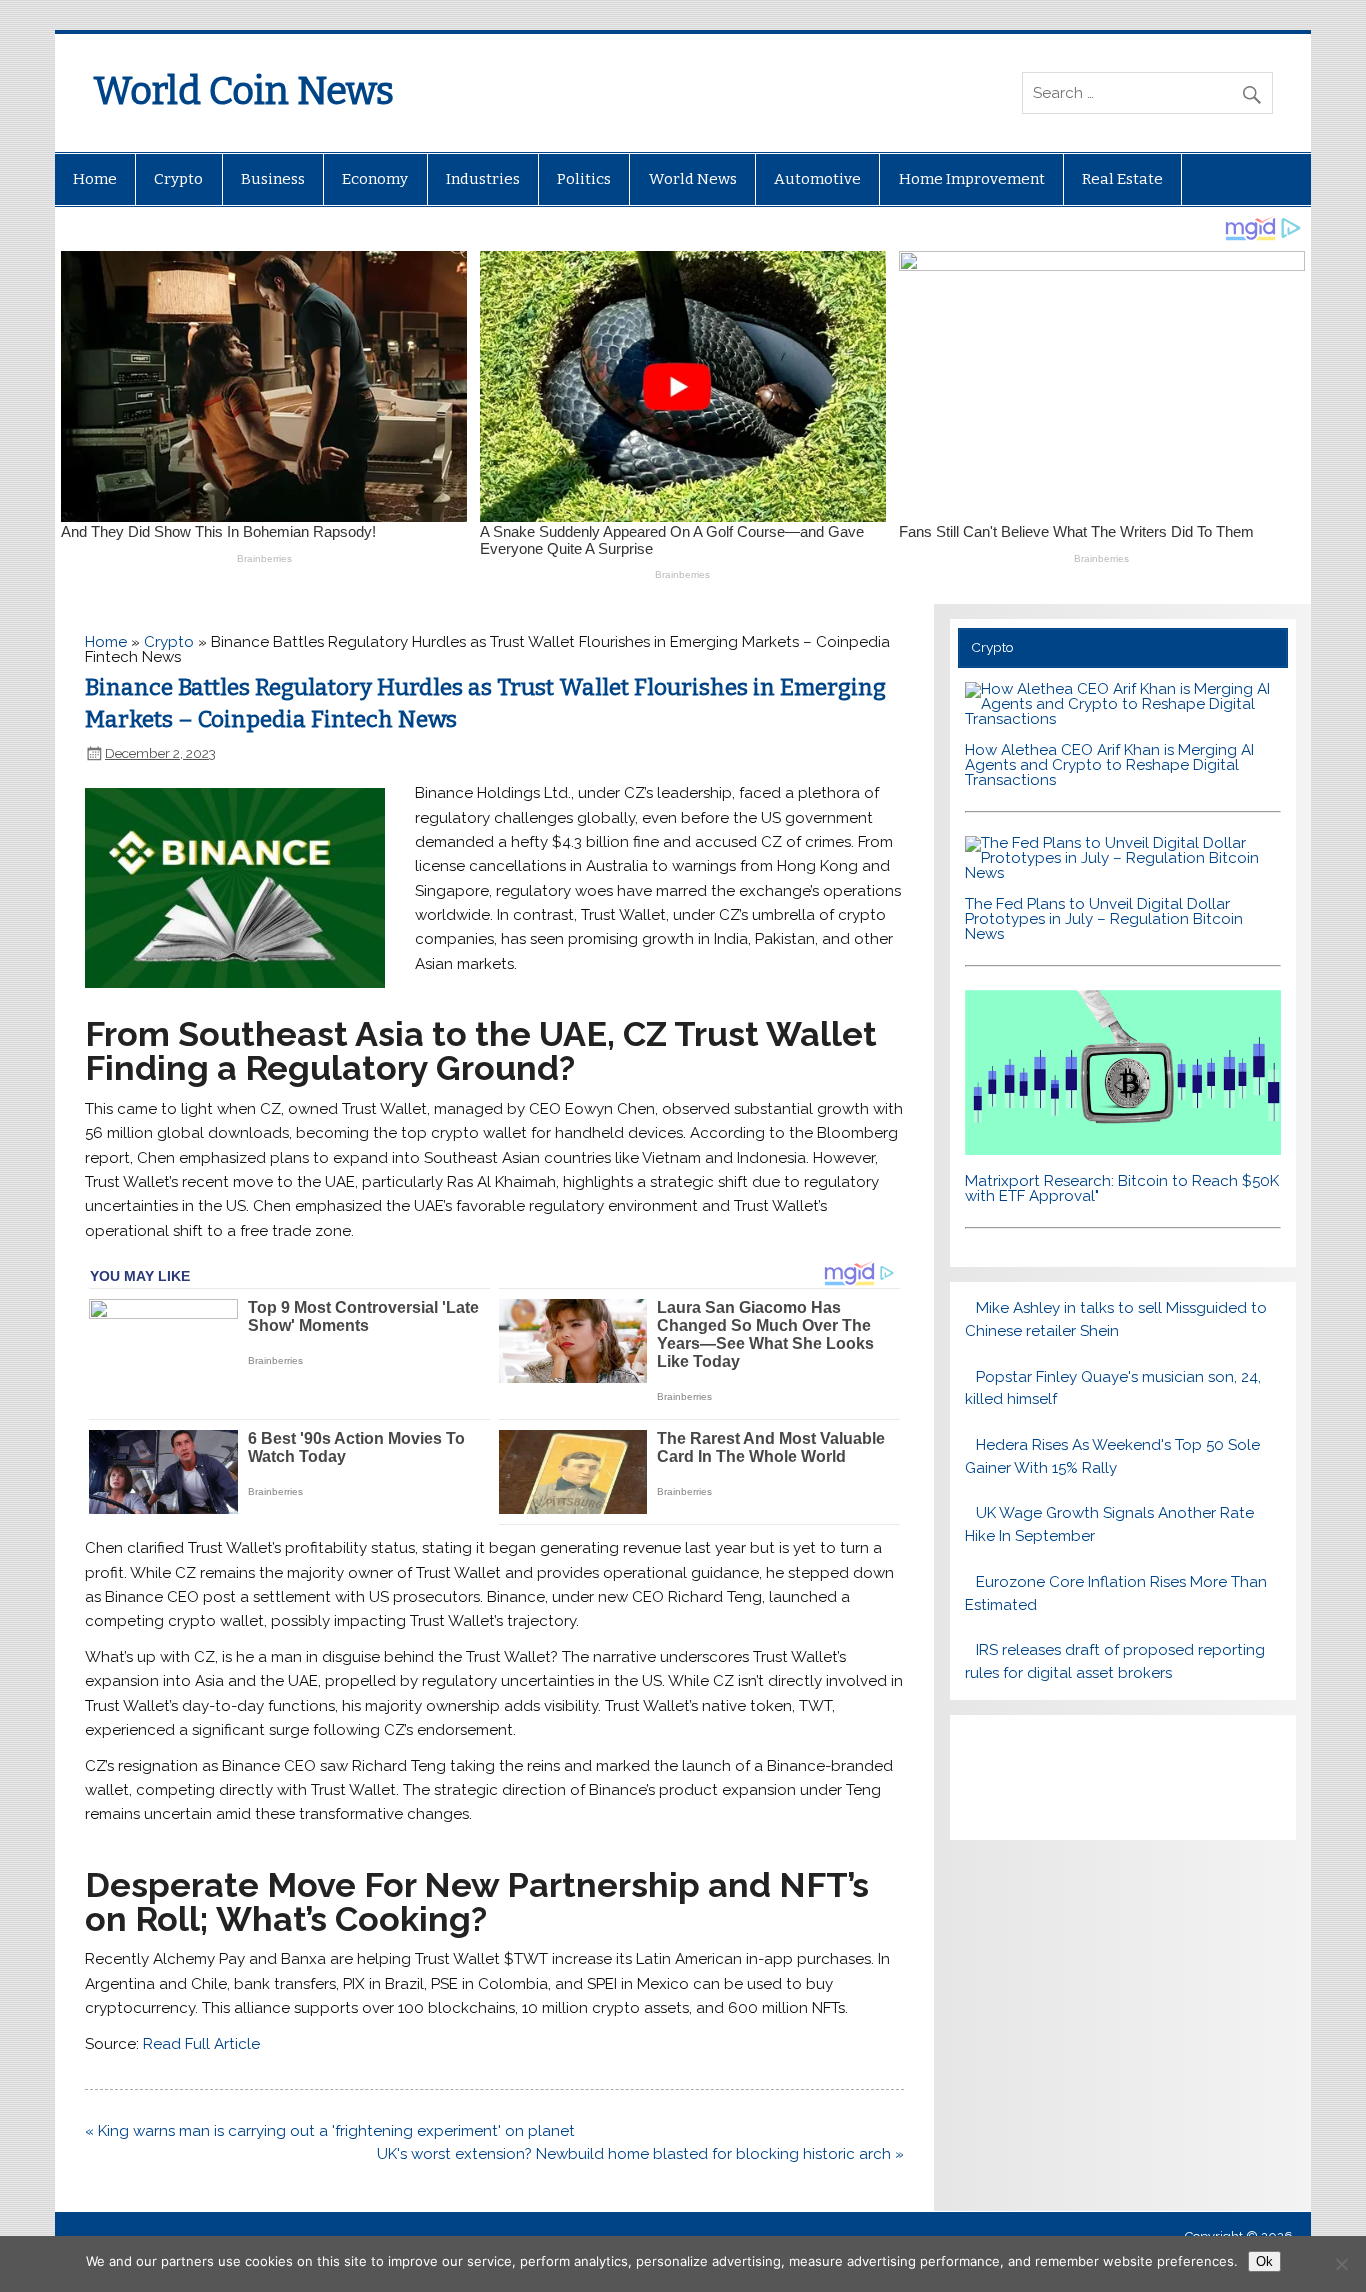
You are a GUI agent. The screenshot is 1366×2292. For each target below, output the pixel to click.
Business (273, 179)
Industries (483, 179)
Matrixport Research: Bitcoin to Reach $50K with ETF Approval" (1122, 1188)
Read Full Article (201, 2044)
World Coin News (243, 91)
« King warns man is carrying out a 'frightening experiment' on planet (330, 2131)
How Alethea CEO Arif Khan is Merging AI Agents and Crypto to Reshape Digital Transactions (1109, 765)
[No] (1341, 2264)
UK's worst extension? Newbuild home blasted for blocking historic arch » (640, 2154)
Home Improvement (972, 179)
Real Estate (1122, 179)
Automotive (817, 179)
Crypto (178, 179)
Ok (1264, 2261)
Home (95, 179)
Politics (584, 179)
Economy (375, 179)
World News (693, 179)
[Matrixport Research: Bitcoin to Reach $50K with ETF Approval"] (1123, 1150)
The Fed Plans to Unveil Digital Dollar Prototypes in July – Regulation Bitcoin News (1104, 919)
